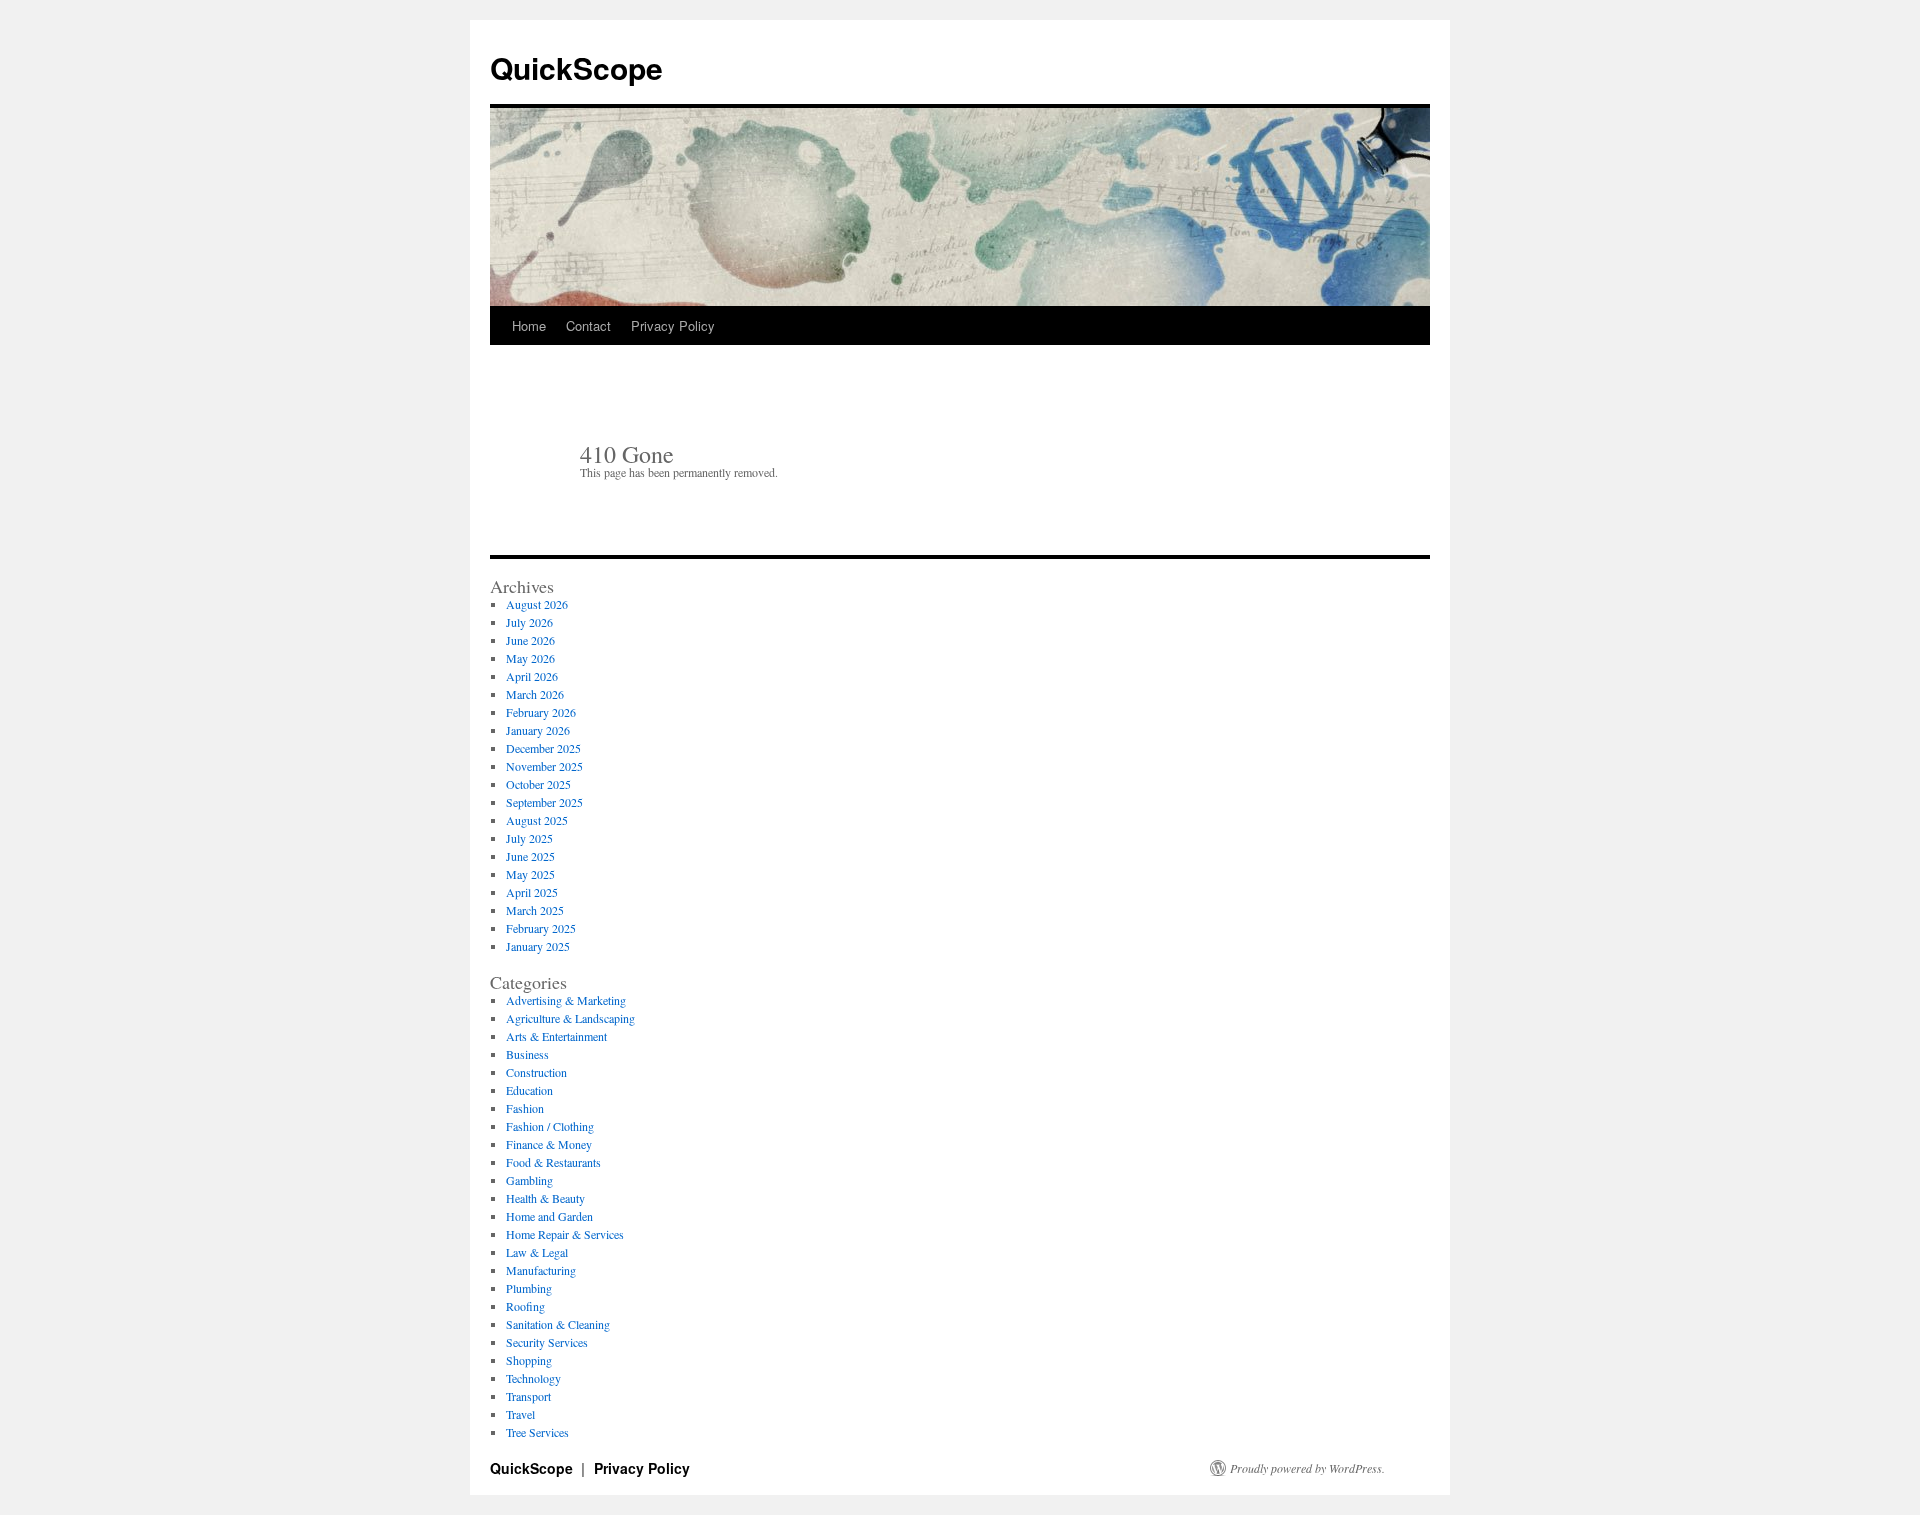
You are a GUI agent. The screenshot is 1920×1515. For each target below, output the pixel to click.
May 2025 (530, 874)
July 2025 (529, 838)
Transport (528, 1396)
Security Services (547, 1342)
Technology (533, 1378)
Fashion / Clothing (550, 1126)
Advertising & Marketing (566, 1000)
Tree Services (537, 1432)
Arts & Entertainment (556, 1036)
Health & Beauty (545, 1198)
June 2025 (530, 856)
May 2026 (530, 658)
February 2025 (541, 928)
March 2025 (535, 910)
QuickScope (576, 67)
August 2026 (537, 604)
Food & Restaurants (553, 1162)
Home (529, 325)
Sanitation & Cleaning (558, 1324)
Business (527, 1054)
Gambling (529, 1180)
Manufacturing (541, 1270)
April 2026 (532, 676)
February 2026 (541, 712)
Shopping (529, 1360)
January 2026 (538, 730)
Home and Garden (549, 1216)
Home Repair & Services (565, 1234)
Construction (536, 1072)
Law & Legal (537, 1252)
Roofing (525, 1306)
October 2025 (538, 784)
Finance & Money (549, 1144)
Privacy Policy (673, 325)
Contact (588, 325)
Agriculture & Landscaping (570, 1018)
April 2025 (532, 892)
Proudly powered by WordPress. (1307, 1468)
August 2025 (537, 820)
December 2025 (543, 748)
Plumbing (529, 1288)
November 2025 (544, 766)
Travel (520, 1414)
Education (529, 1090)
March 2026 (535, 694)
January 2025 (538, 946)
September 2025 (544, 802)
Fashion (525, 1108)
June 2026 (530, 640)
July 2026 (529, 622)
